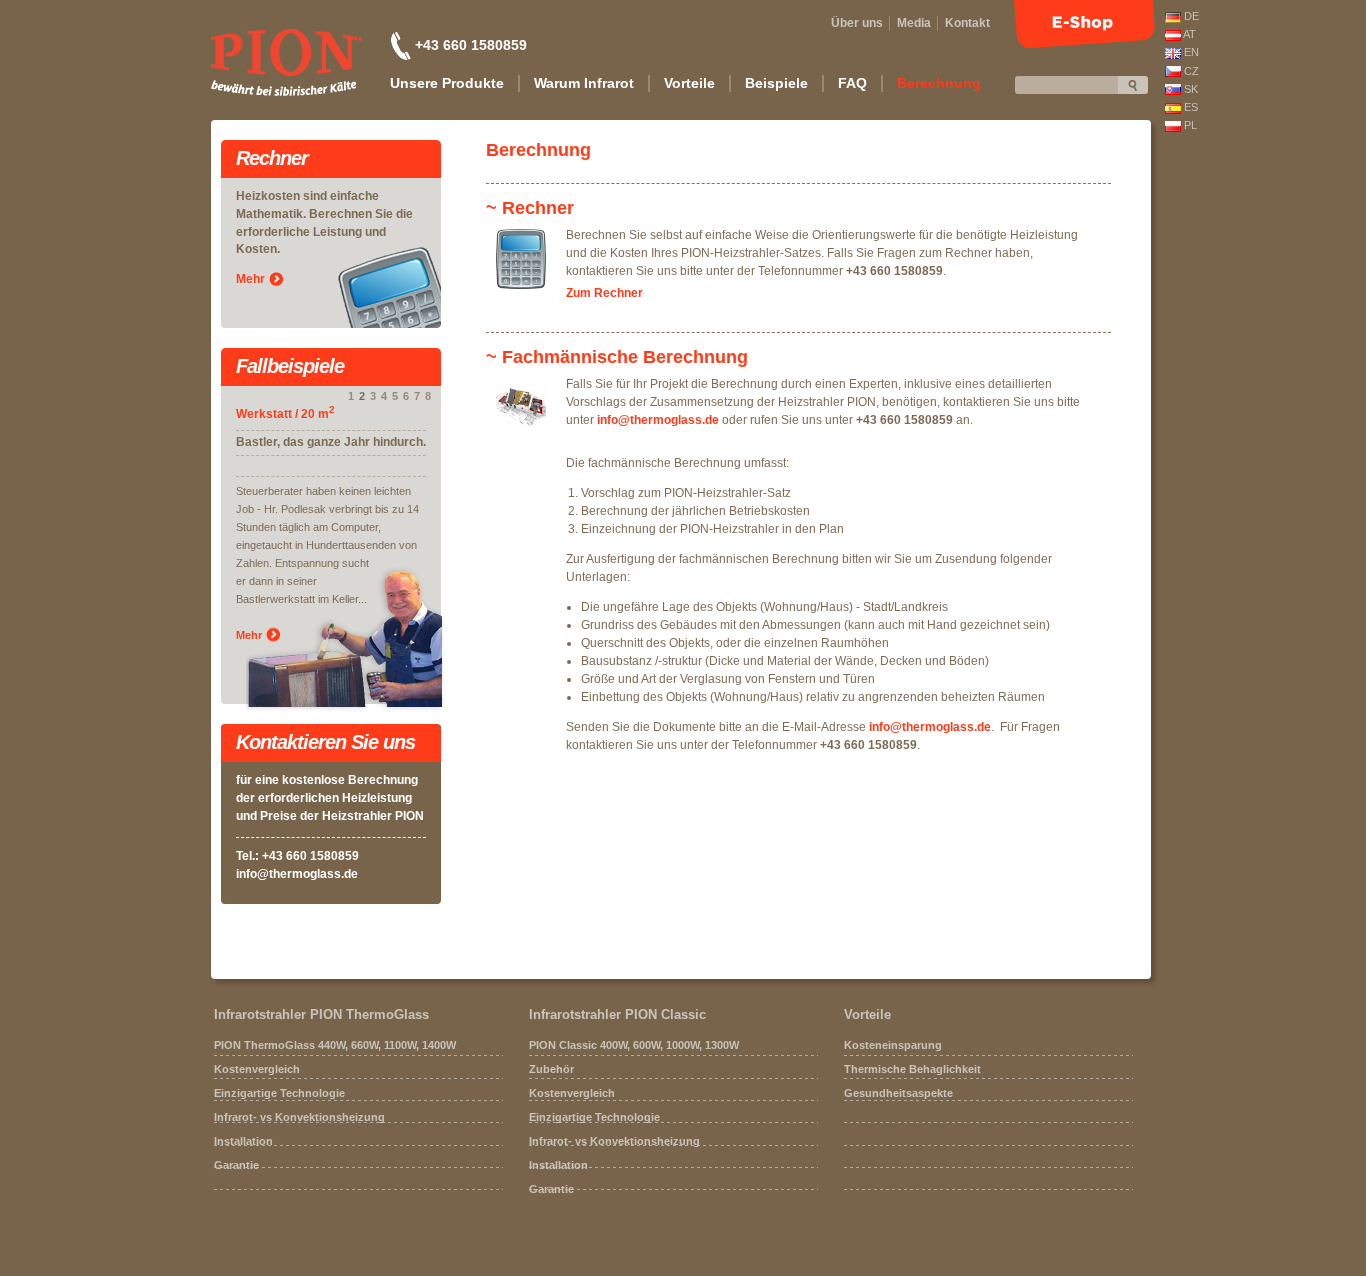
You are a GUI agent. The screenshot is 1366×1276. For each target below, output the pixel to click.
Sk (1189, 89)
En (1190, 52)
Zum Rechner (604, 293)
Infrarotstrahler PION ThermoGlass (321, 1014)
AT (1188, 34)
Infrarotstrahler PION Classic (617, 1014)
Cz (1190, 71)
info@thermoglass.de (297, 874)
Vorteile (867, 1014)
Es (1189, 107)
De (1190, 16)
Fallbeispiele (290, 367)
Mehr (250, 279)
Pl (1189, 125)
